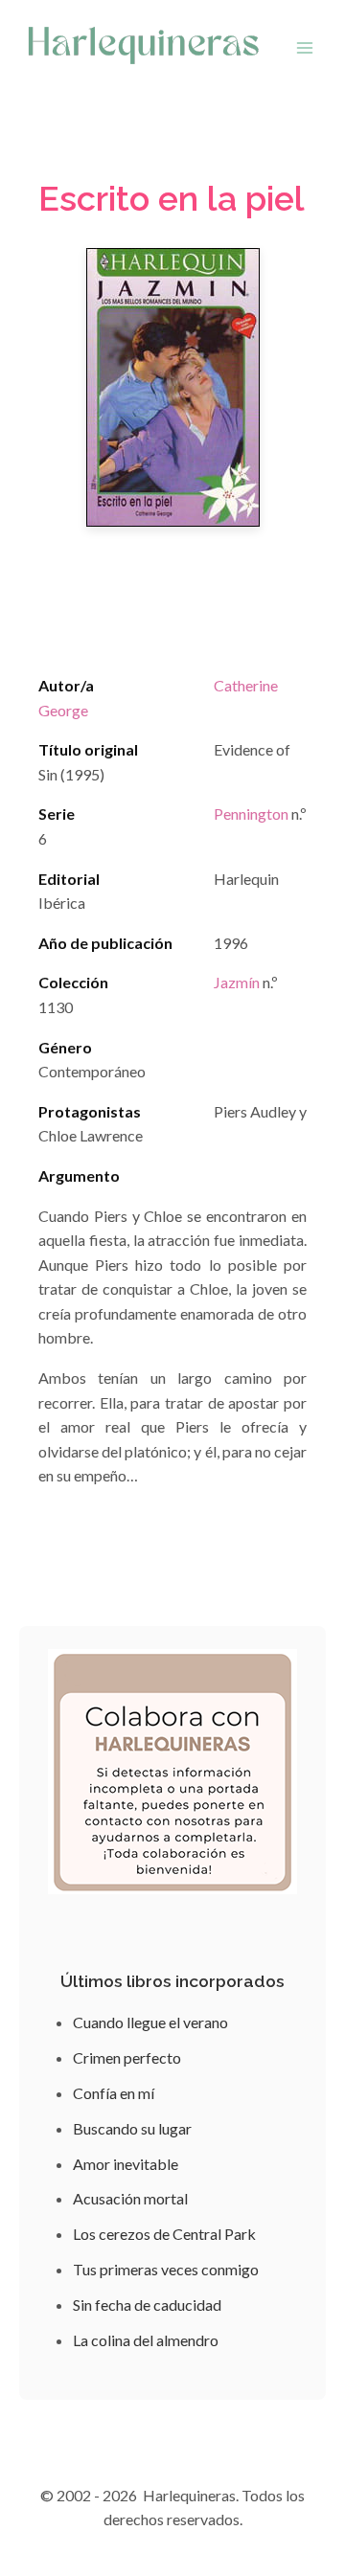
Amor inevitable (126, 2164)
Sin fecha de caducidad (147, 2305)
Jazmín (237, 982)
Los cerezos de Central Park (164, 2234)
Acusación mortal (130, 2198)
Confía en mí (114, 2093)
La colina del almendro (146, 2340)
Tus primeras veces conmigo (166, 2269)
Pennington (251, 813)
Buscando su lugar (132, 2128)
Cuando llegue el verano (150, 2022)
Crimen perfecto (127, 2057)
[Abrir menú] (304, 47)
